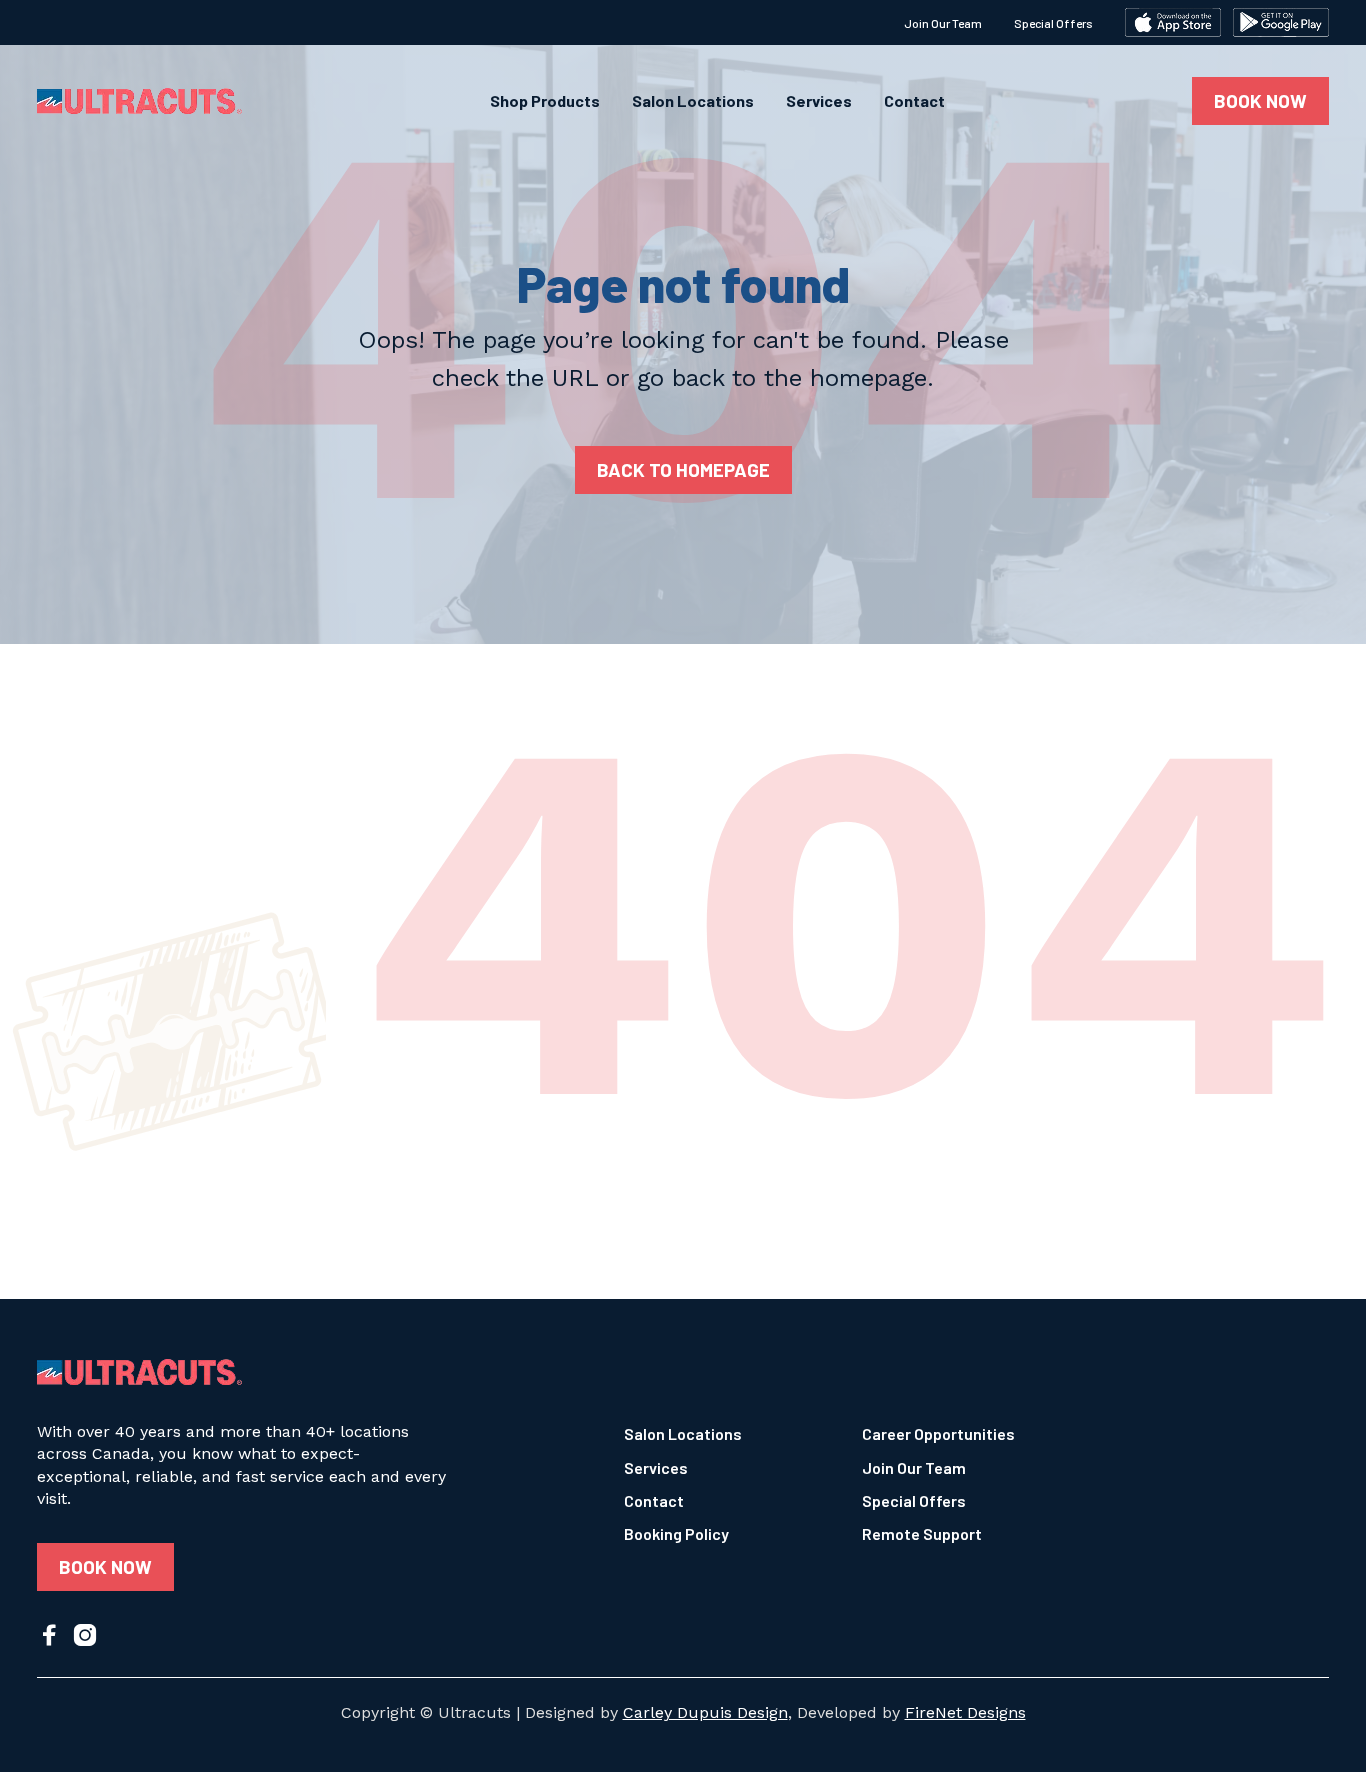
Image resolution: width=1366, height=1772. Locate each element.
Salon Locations (693, 101)
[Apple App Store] (1173, 22)
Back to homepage (683, 469)
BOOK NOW (1260, 100)
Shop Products (545, 101)
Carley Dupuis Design (705, 1712)
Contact (914, 101)
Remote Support (922, 1533)
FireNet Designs (965, 1712)
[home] (139, 101)
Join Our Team (943, 23)
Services (819, 101)
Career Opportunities (938, 1433)
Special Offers (1053, 23)
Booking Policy (676, 1533)
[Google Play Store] (1281, 22)
